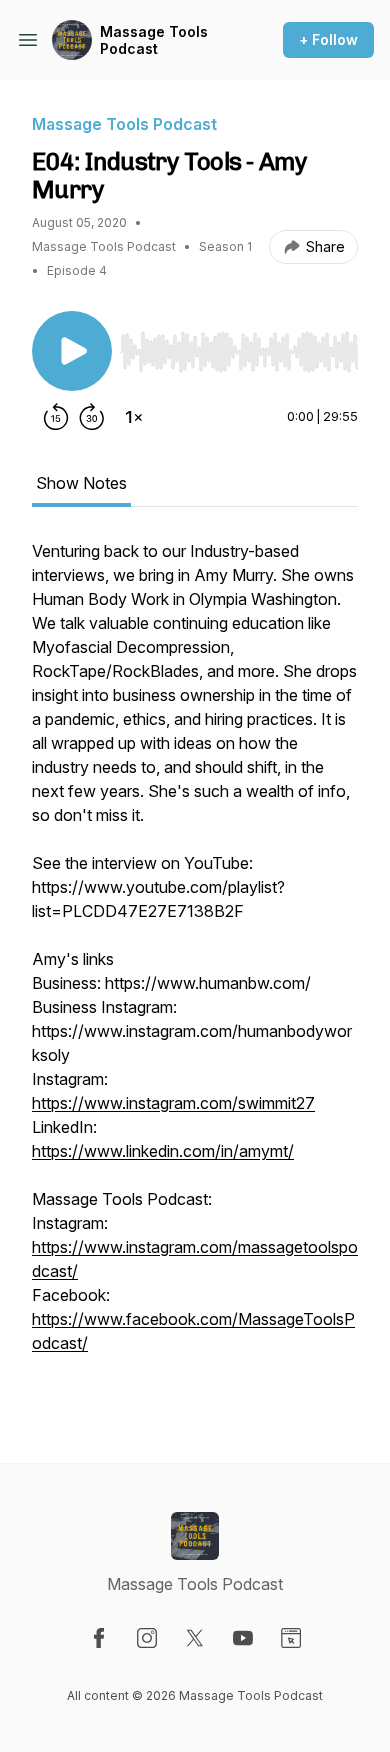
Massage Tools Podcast (154, 40)
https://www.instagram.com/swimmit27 (173, 1103)
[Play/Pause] (72, 351)
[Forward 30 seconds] (92, 417)
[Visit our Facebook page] (99, 1638)
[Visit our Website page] (291, 1638)
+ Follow (328, 39)
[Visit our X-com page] (195, 1638)
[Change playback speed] (134, 417)
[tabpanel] (195, 969)
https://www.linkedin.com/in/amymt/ (163, 1151)
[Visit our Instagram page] (147, 1638)
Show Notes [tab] (81, 483)
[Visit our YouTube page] (243, 1638)
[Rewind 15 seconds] (56, 417)
